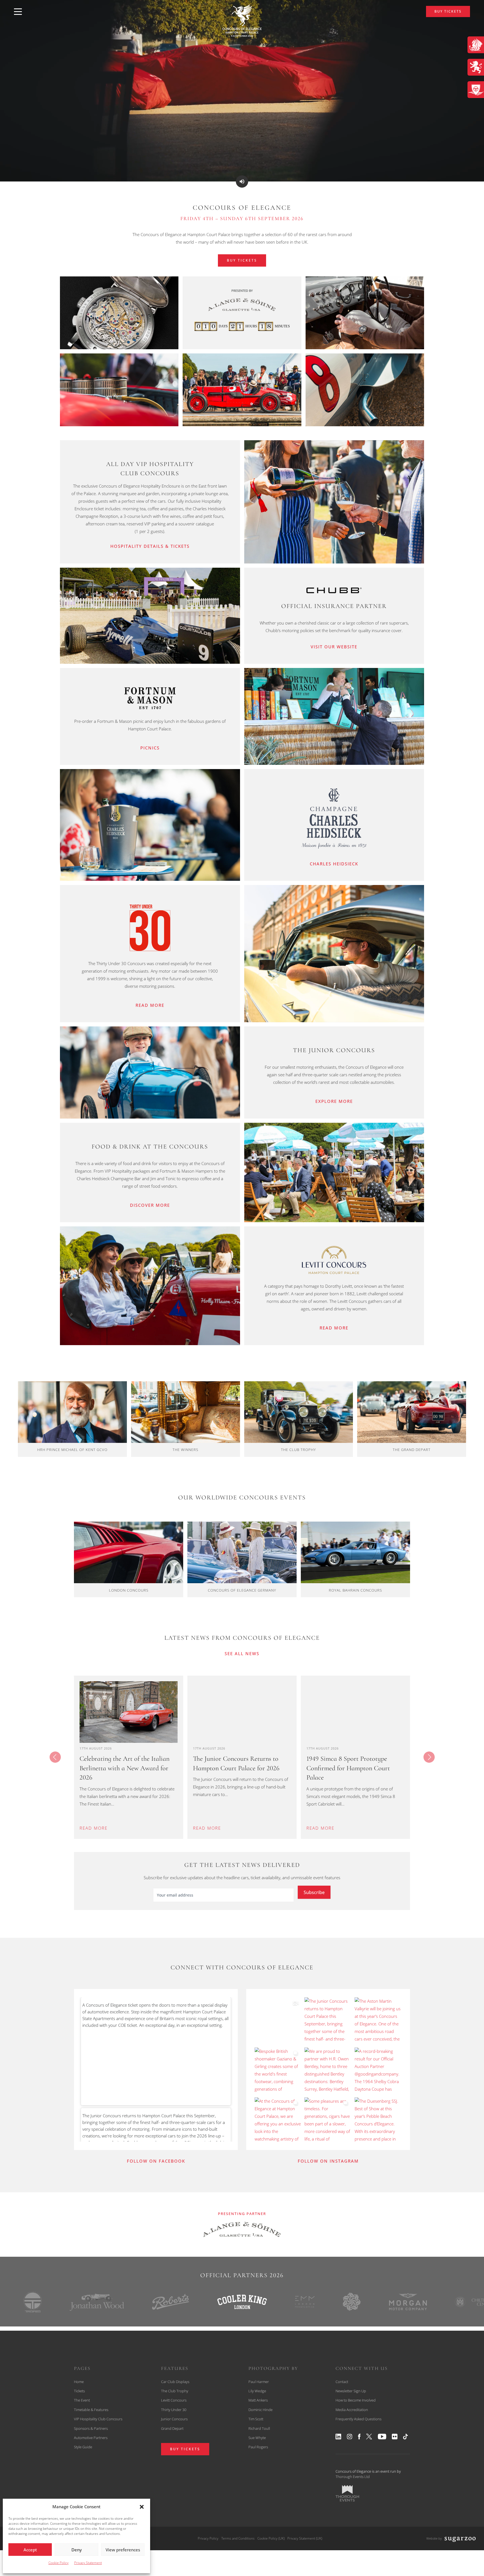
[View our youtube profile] (382, 2437)
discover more (150, 1205)
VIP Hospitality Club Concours (98, 2419)
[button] (142, 2507)
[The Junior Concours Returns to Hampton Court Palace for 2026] (242, 1712)
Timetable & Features (91, 2410)
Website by (434, 2538)
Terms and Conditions (238, 2538)
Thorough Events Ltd (353, 2477)
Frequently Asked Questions (359, 2419)
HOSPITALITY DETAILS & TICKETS (150, 546)
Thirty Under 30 (174, 2410)
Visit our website (334, 647)
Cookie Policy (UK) (271, 2538)
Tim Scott (256, 2419)
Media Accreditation (352, 2410)
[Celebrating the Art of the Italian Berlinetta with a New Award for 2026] (129, 1712)
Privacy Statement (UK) (305, 2538)
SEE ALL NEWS (242, 1653)
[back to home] (242, 20)
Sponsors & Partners (91, 2428)
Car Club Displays (175, 2382)
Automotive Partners (91, 2438)
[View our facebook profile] (359, 2437)
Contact (342, 2382)
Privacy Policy (208, 2538)
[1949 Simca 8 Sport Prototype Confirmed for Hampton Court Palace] (355, 1712)
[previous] (55, 1757)
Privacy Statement (88, 2563)
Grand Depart (172, 2428)
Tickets (79, 2391)
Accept (30, 2550)
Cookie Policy (59, 2563)
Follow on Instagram (328, 2161)
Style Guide (83, 2447)
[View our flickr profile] (395, 2437)
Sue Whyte (257, 2438)
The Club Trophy (175, 2391)
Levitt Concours (174, 2400)
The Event (82, 2400)
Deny (77, 2550)
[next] (429, 1757)
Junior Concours (174, 2419)
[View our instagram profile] (350, 2437)
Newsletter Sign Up (351, 2391)
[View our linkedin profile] (338, 2437)
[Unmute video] (242, 181)
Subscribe (314, 1892)
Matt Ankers (258, 2400)
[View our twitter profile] (369, 2437)
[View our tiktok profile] (405, 2437)
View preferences (123, 2550)
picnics (150, 748)
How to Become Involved (356, 2400)
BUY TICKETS (448, 11)
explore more (334, 1101)
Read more (150, 1005)
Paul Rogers (258, 2447)
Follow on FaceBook (156, 2161)
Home (79, 2382)
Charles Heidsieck (334, 864)
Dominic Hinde (260, 2410)
